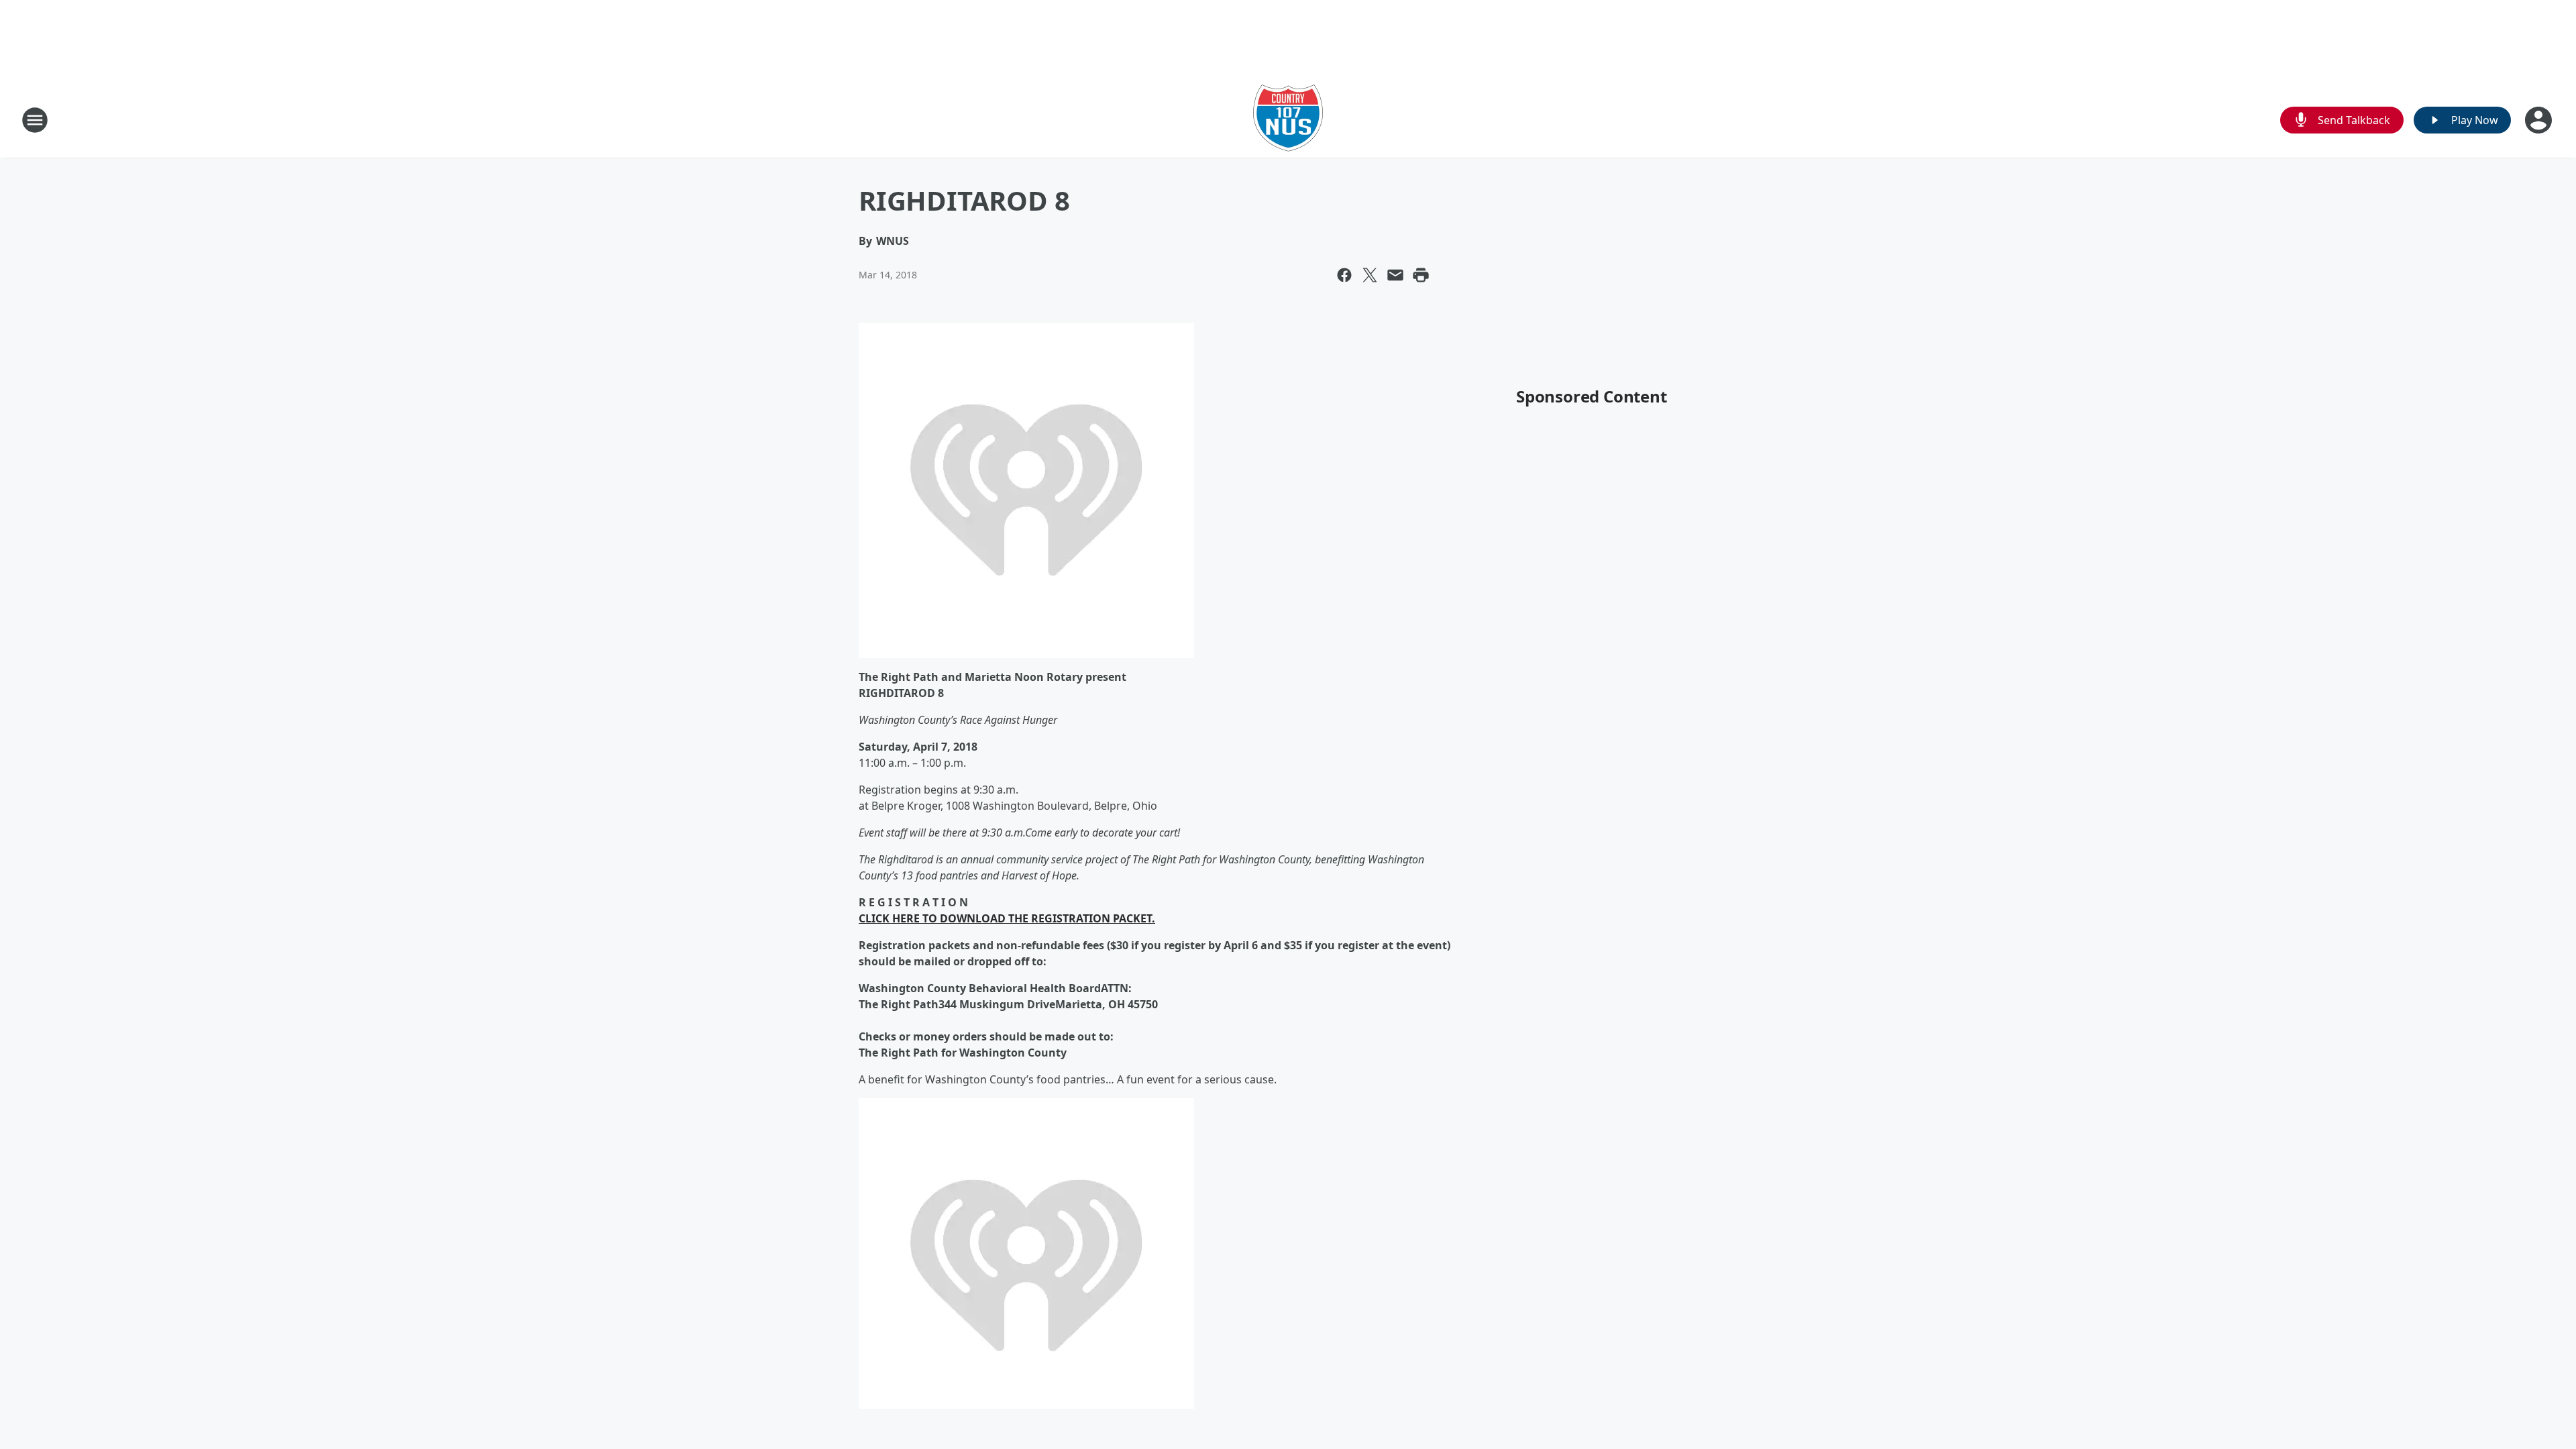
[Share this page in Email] (1395, 275)
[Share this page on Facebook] (1344, 275)
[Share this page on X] (1370, 275)
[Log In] (2540, 120)
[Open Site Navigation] (35, 120)
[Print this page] (1421, 275)
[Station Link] (1288, 120)
